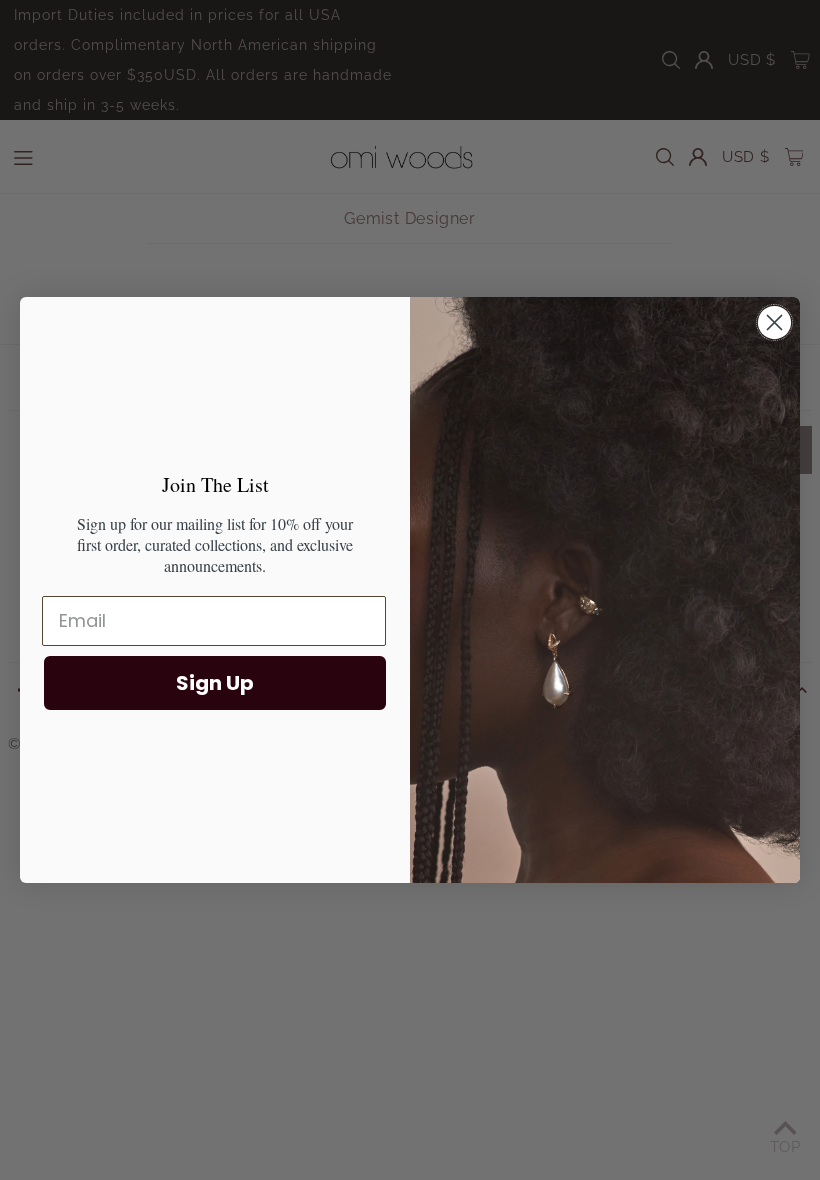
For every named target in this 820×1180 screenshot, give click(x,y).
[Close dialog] (774, 322)
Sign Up (215, 683)
